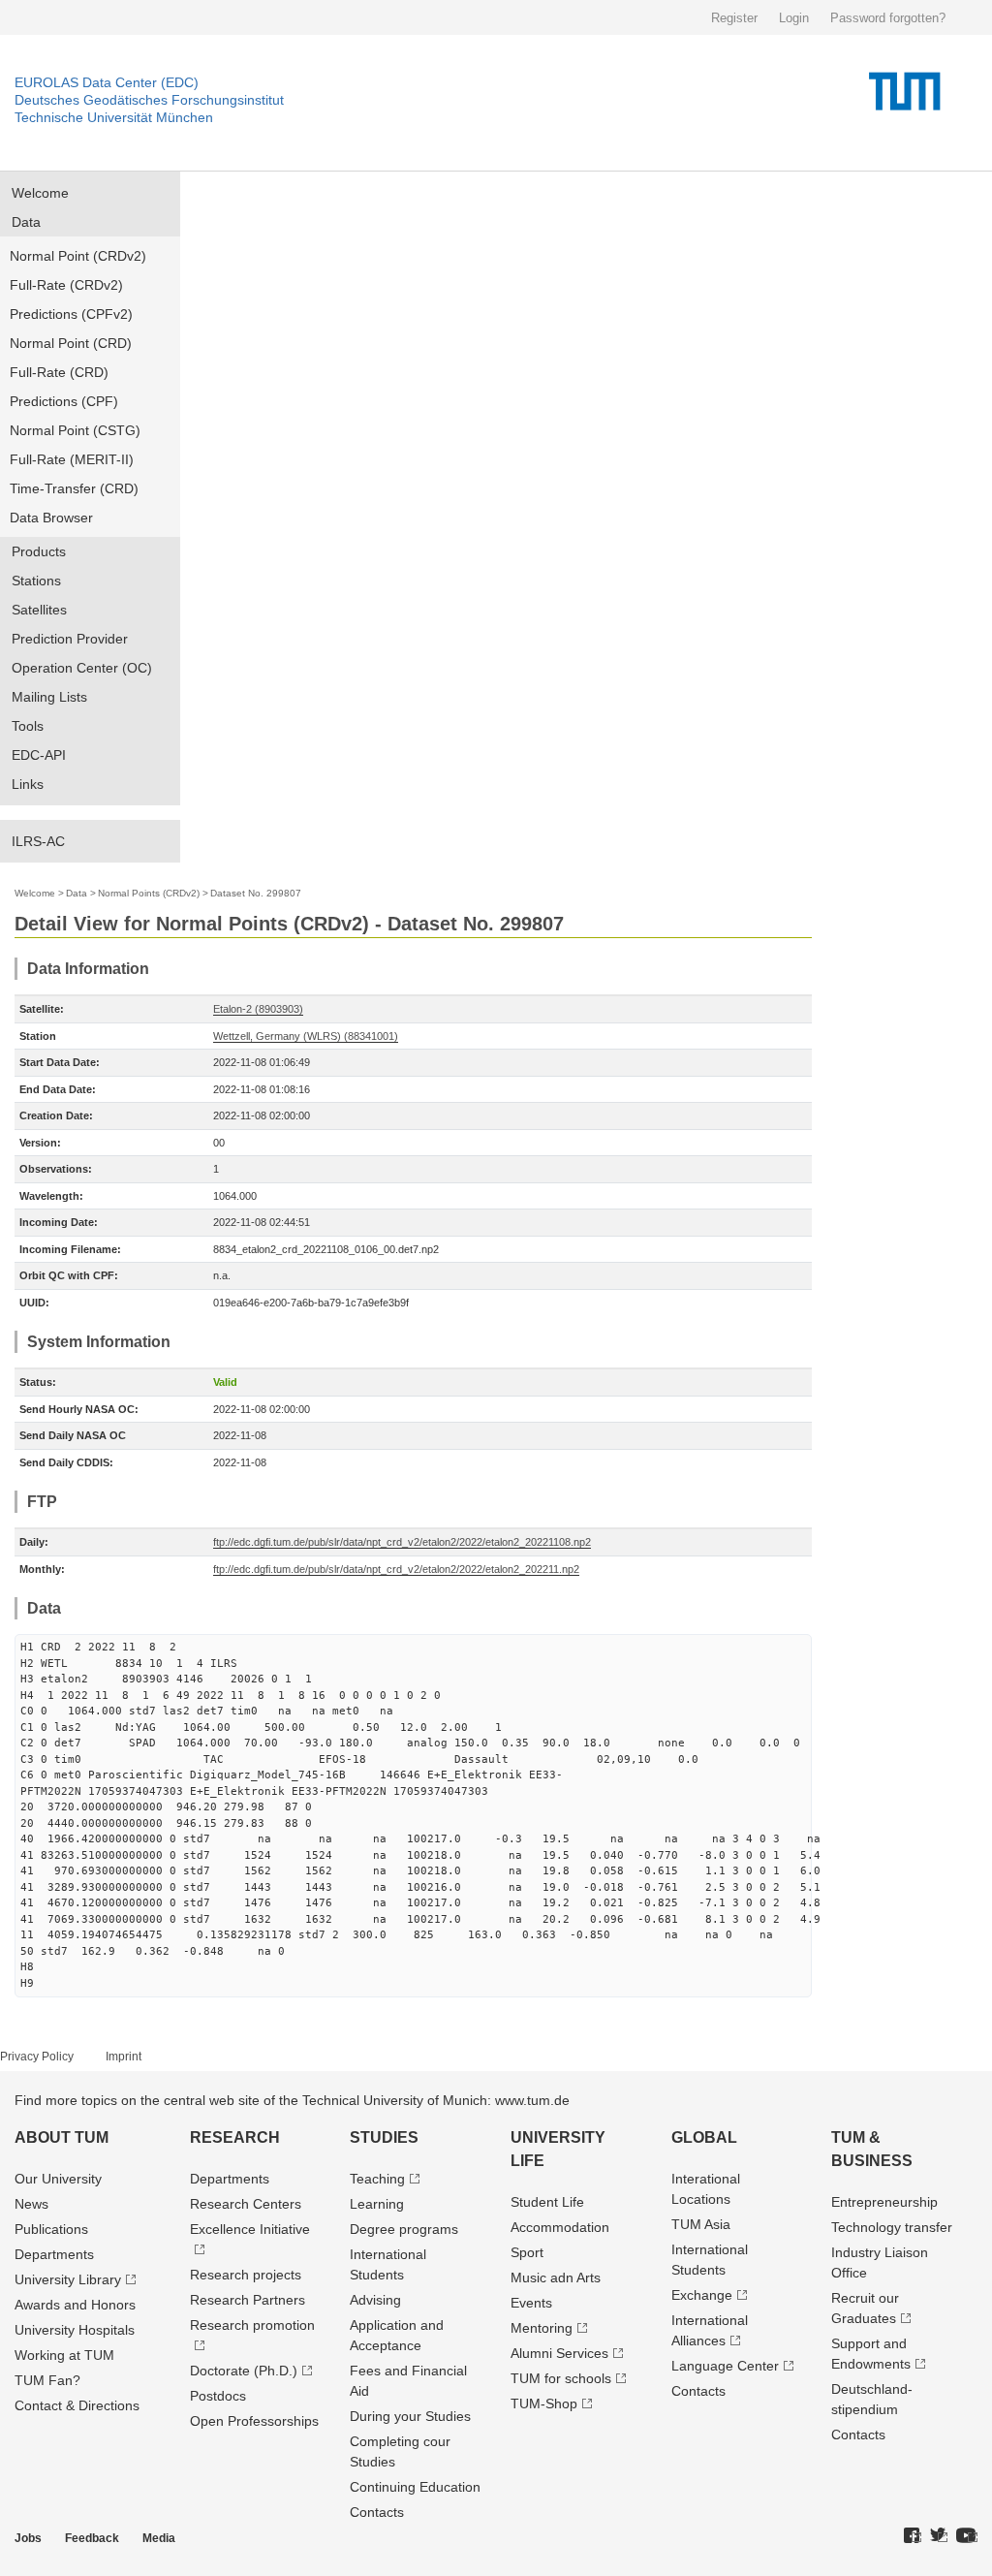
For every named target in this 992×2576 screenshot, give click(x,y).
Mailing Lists (49, 697)
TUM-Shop (544, 2403)
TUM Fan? (47, 2380)
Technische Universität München (114, 117)
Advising (375, 2300)
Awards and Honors (75, 2305)
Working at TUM (64, 2355)
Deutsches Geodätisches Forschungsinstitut (149, 100)
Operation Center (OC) (82, 668)
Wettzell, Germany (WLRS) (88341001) (306, 1036)
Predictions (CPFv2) (71, 314)
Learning (377, 2204)
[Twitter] (939, 2536)
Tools (28, 726)
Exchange (702, 2295)
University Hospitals (75, 2330)
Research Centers (246, 2204)
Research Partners (248, 2300)
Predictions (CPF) (64, 401)
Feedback (92, 2538)
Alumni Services (559, 2353)
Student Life (547, 2202)
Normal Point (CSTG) (75, 430)
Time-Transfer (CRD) (74, 488)
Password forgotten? (888, 18)
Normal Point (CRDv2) (78, 256)
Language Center (725, 2366)
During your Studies (410, 2416)
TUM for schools (561, 2378)
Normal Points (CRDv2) (149, 893)
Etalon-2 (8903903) (258, 1009)
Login (794, 18)
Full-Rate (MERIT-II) (72, 459)
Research (235, 2137)
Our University (58, 2179)
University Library (68, 2279)
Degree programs (404, 2229)
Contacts (377, 2512)
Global (704, 2137)
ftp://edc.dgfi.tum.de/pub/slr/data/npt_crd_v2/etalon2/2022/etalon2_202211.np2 (396, 1569)
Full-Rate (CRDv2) (66, 285)
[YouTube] (967, 2536)
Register (734, 18)
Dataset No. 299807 (256, 893)
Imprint (124, 2057)
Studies (384, 2137)
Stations (36, 581)
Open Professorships (254, 2421)
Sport (527, 2252)
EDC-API (39, 755)
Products (39, 551)
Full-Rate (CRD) (59, 372)
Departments (54, 2254)
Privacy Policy (37, 2057)
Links (28, 784)
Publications (51, 2229)
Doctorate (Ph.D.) (244, 2371)
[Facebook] (913, 2536)
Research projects (246, 2275)
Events (531, 2303)
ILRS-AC (38, 841)
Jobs (28, 2538)
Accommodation (560, 2227)
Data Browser (51, 518)
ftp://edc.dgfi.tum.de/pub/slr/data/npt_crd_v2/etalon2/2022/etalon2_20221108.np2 (402, 1542)
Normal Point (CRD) (71, 343)
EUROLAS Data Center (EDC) (107, 82)
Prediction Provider (70, 639)
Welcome (40, 193)
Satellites (39, 610)
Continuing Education (415, 2487)
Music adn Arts (556, 2278)
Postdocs (218, 2396)
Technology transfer (892, 2227)
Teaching (377, 2179)
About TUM (62, 2137)
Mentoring (542, 2328)
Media (159, 2538)
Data (26, 222)
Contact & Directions (77, 2405)
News (31, 2204)
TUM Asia (701, 2224)
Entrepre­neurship (884, 2202)
